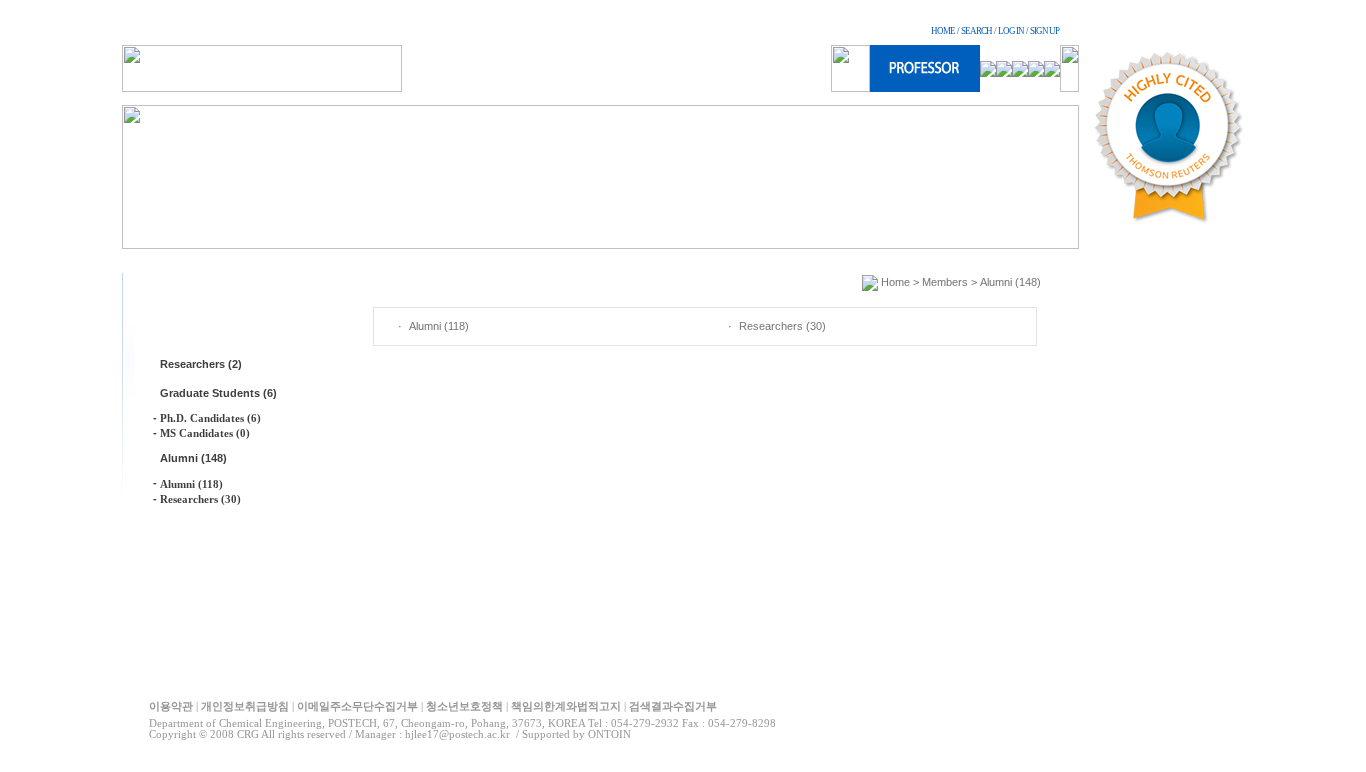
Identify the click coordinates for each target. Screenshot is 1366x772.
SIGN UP (1044, 31)
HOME (943, 31)
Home (895, 282)
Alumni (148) (193, 458)
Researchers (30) (200, 499)
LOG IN (1011, 31)
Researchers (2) (201, 364)
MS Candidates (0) (205, 433)
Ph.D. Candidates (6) (210, 418)
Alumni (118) (191, 484)
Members (945, 282)
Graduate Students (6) (218, 393)
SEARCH (976, 31)
